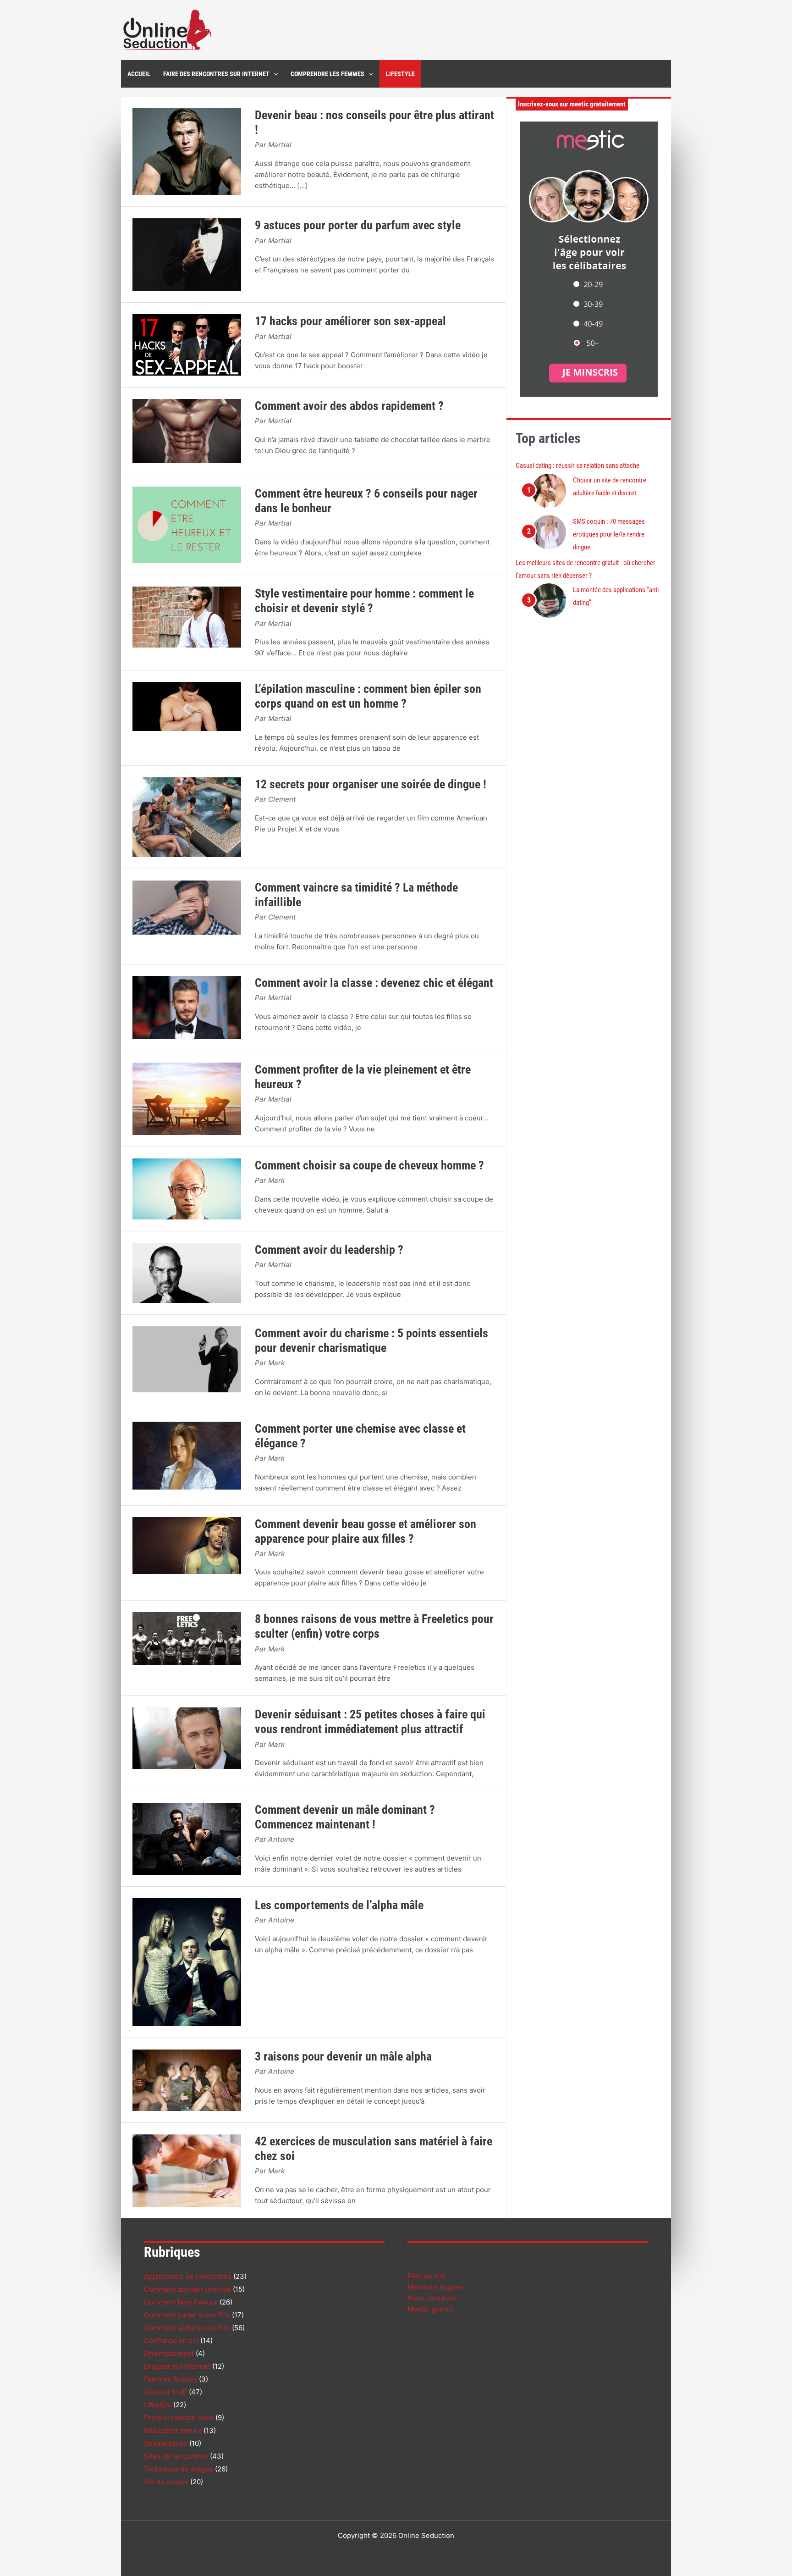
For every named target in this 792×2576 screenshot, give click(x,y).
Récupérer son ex (173, 2430)
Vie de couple (166, 2482)
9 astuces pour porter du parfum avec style (358, 225)
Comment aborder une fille (187, 2289)
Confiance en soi (171, 2341)
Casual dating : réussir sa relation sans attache (577, 465)
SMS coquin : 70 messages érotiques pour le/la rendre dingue (609, 534)
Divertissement (169, 2353)
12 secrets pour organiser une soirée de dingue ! (371, 784)
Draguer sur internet (177, 2366)
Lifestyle (158, 2405)
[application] (274, 74)
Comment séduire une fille (187, 2328)
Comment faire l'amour (181, 2302)
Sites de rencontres (176, 2456)
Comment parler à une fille (187, 2315)
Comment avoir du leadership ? (329, 1250)
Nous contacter (432, 2298)
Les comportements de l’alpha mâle (339, 1905)
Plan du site (426, 2276)
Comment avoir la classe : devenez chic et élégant (374, 983)
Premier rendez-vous (179, 2418)
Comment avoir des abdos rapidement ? (349, 406)
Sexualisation (166, 2443)
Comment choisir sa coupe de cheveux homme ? (369, 1165)
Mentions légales (435, 2287)
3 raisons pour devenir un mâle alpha (343, 2056)
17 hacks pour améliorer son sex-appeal (350, 321)
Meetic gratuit (430, 2309)
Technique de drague (179, 2469)
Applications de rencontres (188, 2276)
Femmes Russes (170, 2379)
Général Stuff (165, 2392)
